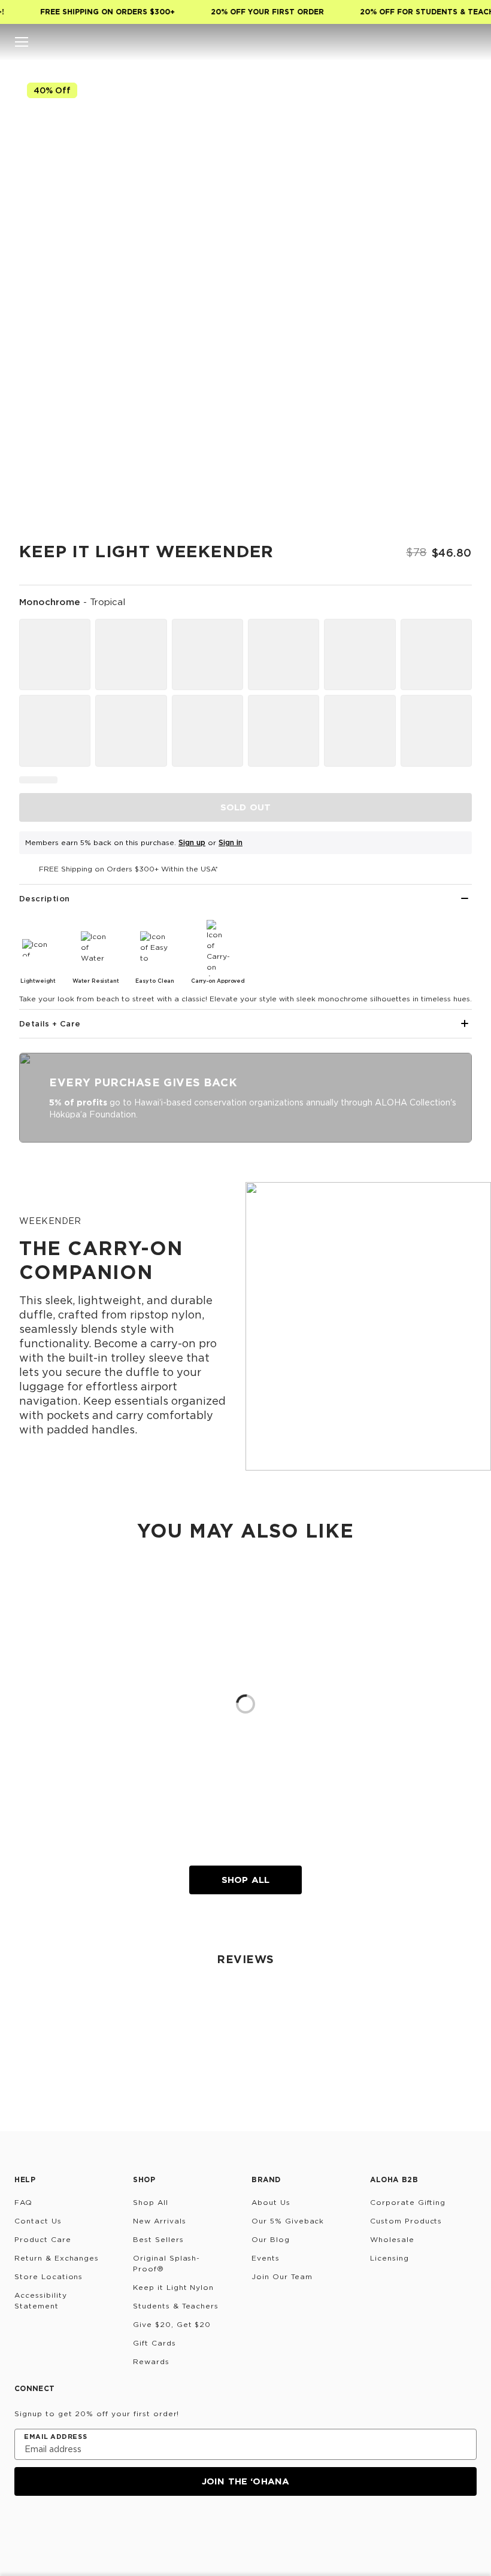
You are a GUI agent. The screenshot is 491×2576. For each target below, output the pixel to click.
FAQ (23, 2202)
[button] (22, 42)
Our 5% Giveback (288, 2221)
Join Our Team (282, 2276)
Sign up (192, 842)
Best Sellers (158, 2239)
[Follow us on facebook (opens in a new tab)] (80, 2528)
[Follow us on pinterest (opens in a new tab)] (138, 2528)
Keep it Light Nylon (173, 2287)
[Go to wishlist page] (445, 42)
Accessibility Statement (40, 2300)
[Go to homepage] (246, 42)
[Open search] (398, 42)
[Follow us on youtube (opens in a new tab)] (109, 2528)
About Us (271, 2202)
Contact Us (38, 2221)
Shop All (245, 1880)
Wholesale (392, 2239)
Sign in (231, 842)
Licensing (390, 2258)
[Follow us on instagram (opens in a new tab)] (23, 2528)
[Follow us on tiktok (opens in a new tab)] (51, 2528)
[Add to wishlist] (453, 94)
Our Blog (271, 2239)
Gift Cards (154, 2343)
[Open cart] (469, 42)
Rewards (151, 2361)
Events (266, 2258)
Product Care (43, 2239)
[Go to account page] (422, 42)
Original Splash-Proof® (166, 2263)
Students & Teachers (176, 2306)
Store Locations (49, 2276)
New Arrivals (160, 2221)
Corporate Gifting (408, 2202)
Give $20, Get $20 (172, 2324)
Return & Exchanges (57, 2258)
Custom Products (406, 2221)
